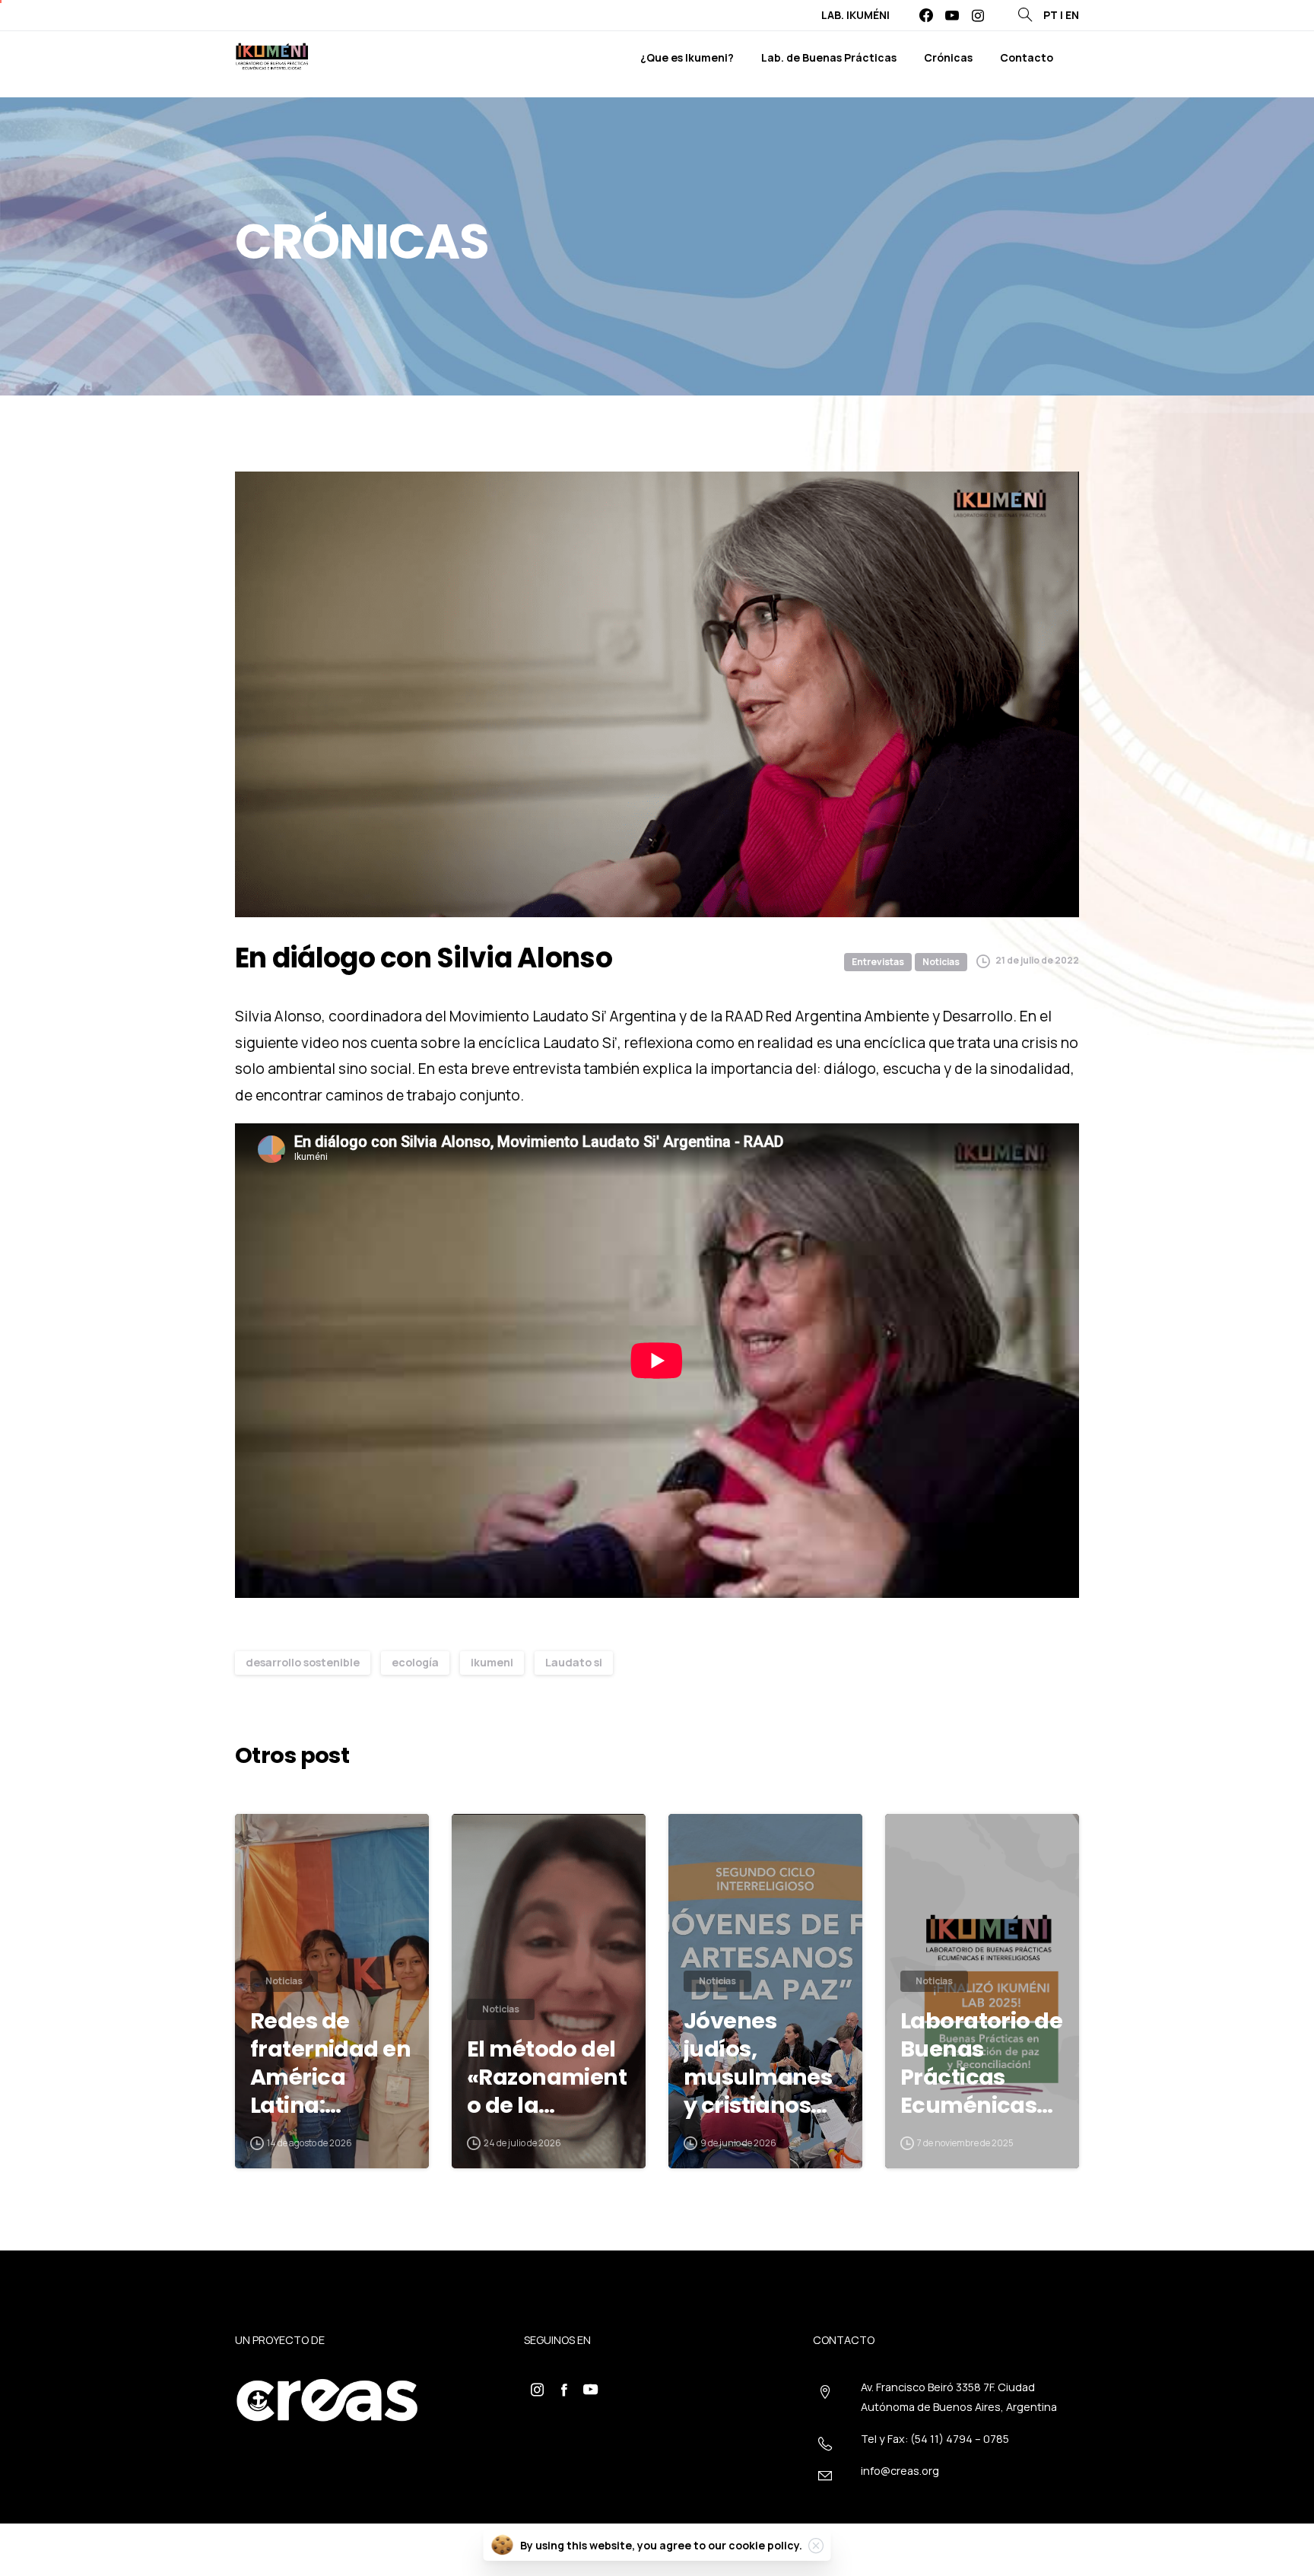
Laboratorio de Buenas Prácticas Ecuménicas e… (981, 2063)
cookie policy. (765, 2545)
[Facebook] (926, 15)
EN (1072, 15)
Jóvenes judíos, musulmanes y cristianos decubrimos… (759, 2063)
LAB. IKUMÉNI (855, 15)
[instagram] (978, 15)
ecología (415, 1662)
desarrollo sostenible (303, 1662)
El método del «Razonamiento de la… (547, 2077)
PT (1051, 15)
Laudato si (574, 1662)
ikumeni (492, 1662)
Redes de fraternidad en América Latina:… (330, 2063)
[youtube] (952, 15)
